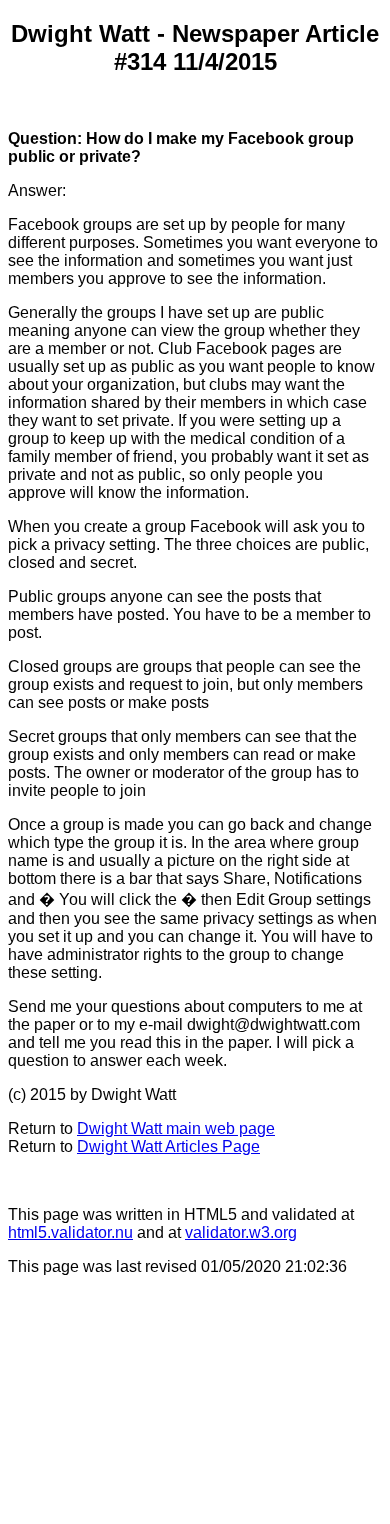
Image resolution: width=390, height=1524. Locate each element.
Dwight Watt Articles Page (168, 1146)
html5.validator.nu (70, 1232)
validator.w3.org (241, 1232)
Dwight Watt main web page (176, 1128)
